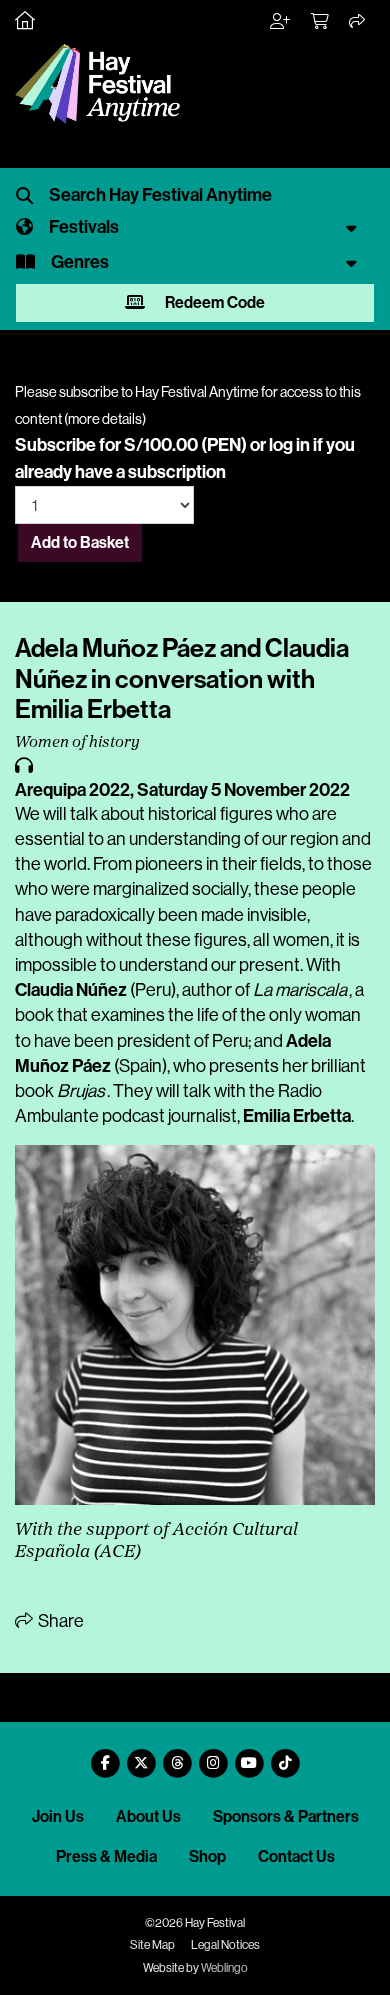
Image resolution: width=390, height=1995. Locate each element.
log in (289, 445)
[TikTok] (285, 1755)
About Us (148, 1816)
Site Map (152, 1945)
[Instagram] (213, 1755)
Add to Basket (80, 542)
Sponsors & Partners (286, 1816)
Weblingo (224, 1968)
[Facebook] (105, 1755)
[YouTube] (249, 1755)
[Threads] (177, 1755)
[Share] (358, 22)
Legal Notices (225, 1945)
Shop (207, 1856)
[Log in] (281, 22)
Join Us (58, 1816)
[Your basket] (321, 22)
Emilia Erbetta (297, 1116)
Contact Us (296, 1856)
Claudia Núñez (71, 990)
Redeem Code (213, 302)
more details (105, 419)
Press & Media (106, 1856)
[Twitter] (141, 1755)
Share (59, 1621)
